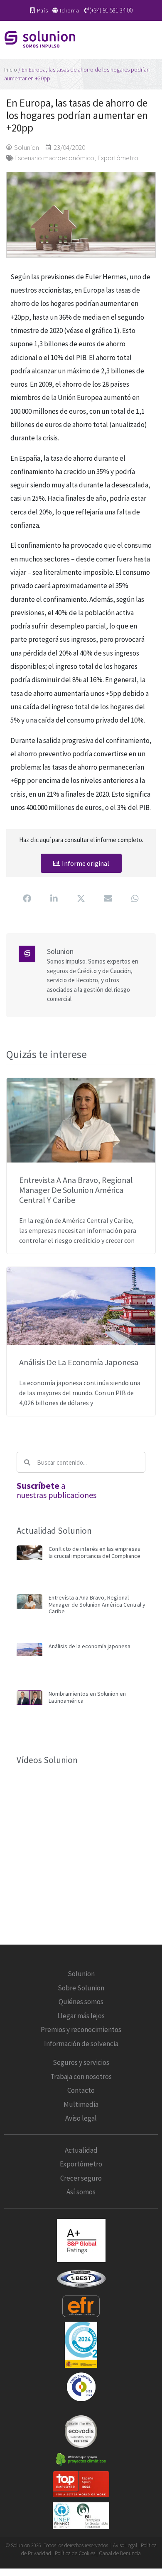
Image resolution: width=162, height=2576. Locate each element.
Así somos (81, 2192)
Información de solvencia (81, 2044)
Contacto (81, 2090)
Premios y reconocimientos (81, 2030)
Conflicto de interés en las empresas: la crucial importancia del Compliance (95, 1552)
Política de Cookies (76, 2553)
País (43, 10)
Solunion (81, 1974)
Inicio (11, 70)
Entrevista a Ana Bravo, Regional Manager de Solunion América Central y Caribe (76, 1190)
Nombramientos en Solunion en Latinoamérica (87, 1697)
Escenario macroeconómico (54, 158)
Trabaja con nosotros (81, 2077)
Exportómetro (118, 158)
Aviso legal (81, 2118)
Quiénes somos (81, 2002)
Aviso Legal (125, 2545)
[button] (154, 40)
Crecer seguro (81, 2178)
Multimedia (81, 2104)
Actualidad (81, 2150)
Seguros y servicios (81, 2062)
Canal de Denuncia (120, 2553)
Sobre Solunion (81, 1988)
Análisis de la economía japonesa (79, 1362)
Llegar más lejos (81, 2016)
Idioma (70, 10)
